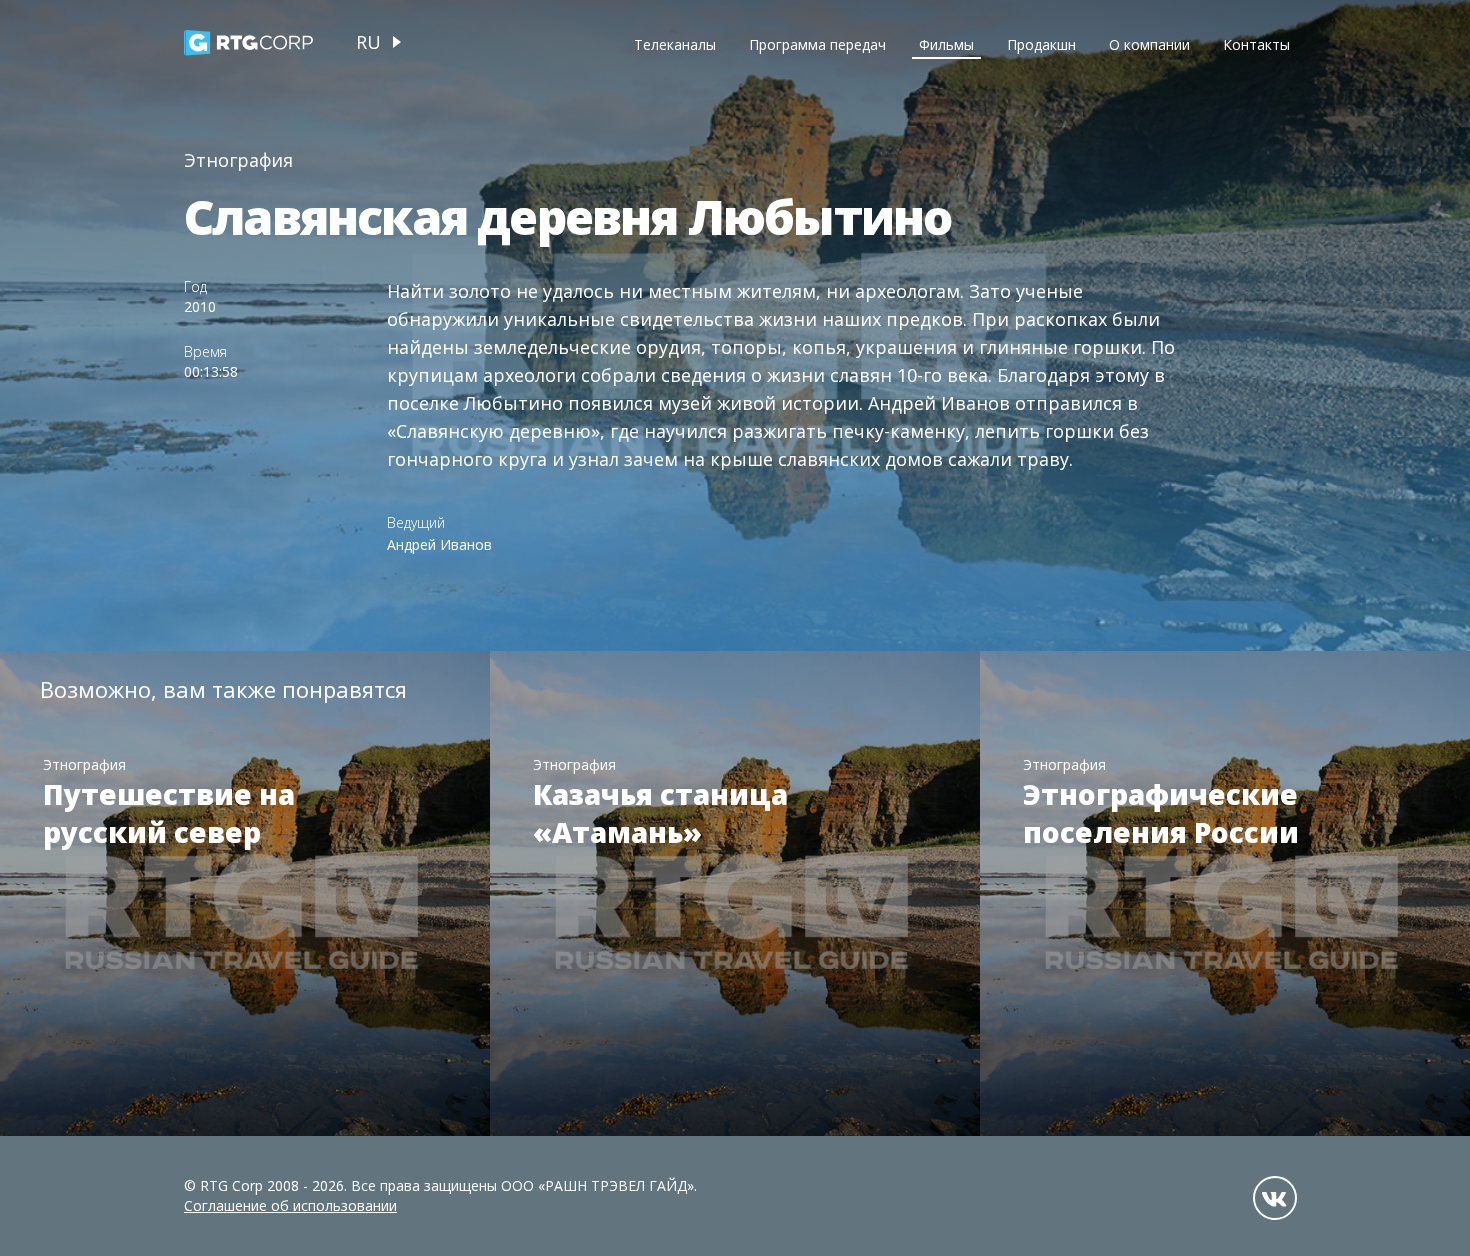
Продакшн (1041, 44)
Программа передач (817, 44)
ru (368, 42)
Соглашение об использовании (290, 1205)
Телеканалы (675, 44)
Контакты (1256, 44)
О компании (1149, 44)
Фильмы (946, 44)
